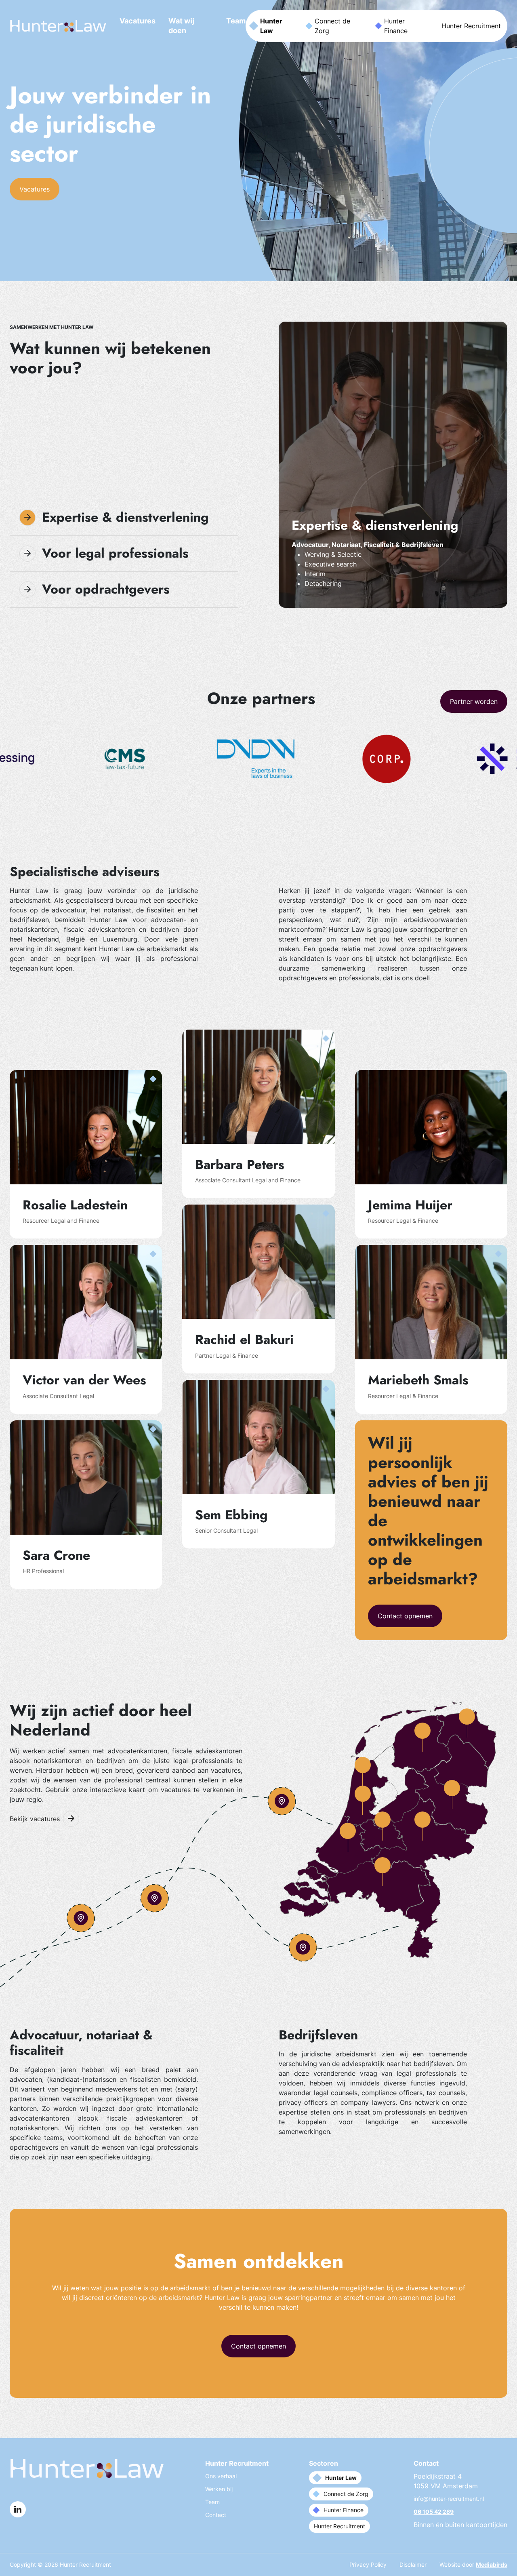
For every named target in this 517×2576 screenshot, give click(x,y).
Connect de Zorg (332, 26)
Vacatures (138, 21)
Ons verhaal (221, 2476)
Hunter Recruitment (471, 26)
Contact (216, 2515)
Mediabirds (492, 2564)
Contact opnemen (405, 1616)
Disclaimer (413, 2564)
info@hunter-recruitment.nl (449, 2499)
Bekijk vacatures (35, 1819)
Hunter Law (271, 26)
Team (236, 21)
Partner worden (474, 701)
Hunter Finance (396, 26)
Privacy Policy (368, 2564)
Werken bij (219, 2489)
